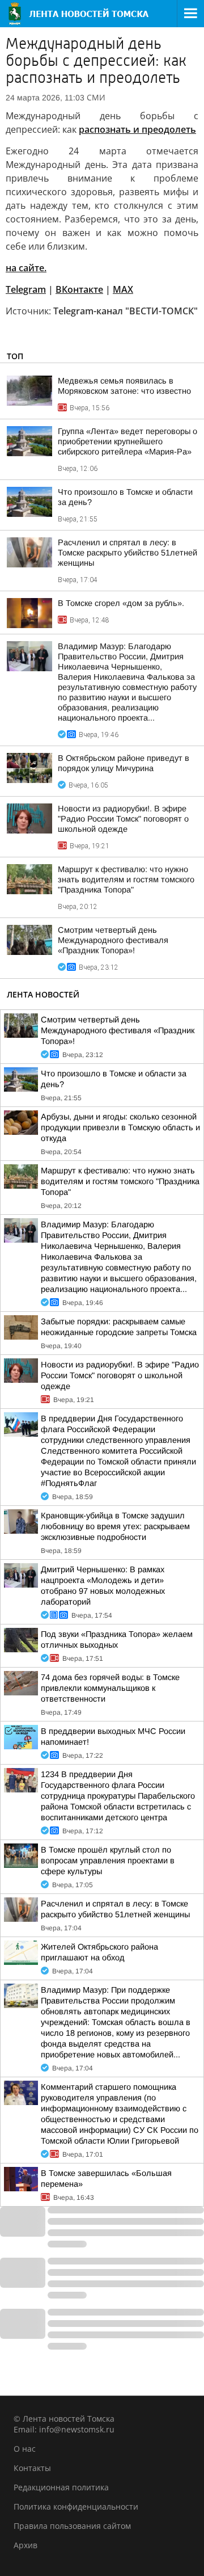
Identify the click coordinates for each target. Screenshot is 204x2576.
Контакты (32, 2468)
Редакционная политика (61, 2487)
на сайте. (26, 268)
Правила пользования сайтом (72, 2526)
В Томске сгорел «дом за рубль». (121, 603)
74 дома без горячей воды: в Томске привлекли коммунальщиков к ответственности (110, 1688)
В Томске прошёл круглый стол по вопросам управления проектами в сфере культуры (108, 1861)
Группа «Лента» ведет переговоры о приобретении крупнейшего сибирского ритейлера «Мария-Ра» (127, 441)
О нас (25, 2449)
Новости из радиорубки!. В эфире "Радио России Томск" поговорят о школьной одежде (123, 819)
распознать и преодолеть (137, 129)
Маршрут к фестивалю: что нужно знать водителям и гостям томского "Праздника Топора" (126, 879)
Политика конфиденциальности (76, 2506)
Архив (25, 2545)
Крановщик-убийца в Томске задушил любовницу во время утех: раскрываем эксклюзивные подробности (115, 1526)
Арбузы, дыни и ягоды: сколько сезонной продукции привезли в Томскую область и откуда (120, 1127)
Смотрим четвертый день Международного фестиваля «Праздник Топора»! (113, 940)
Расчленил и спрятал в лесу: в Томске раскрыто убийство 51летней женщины (127, 553)
